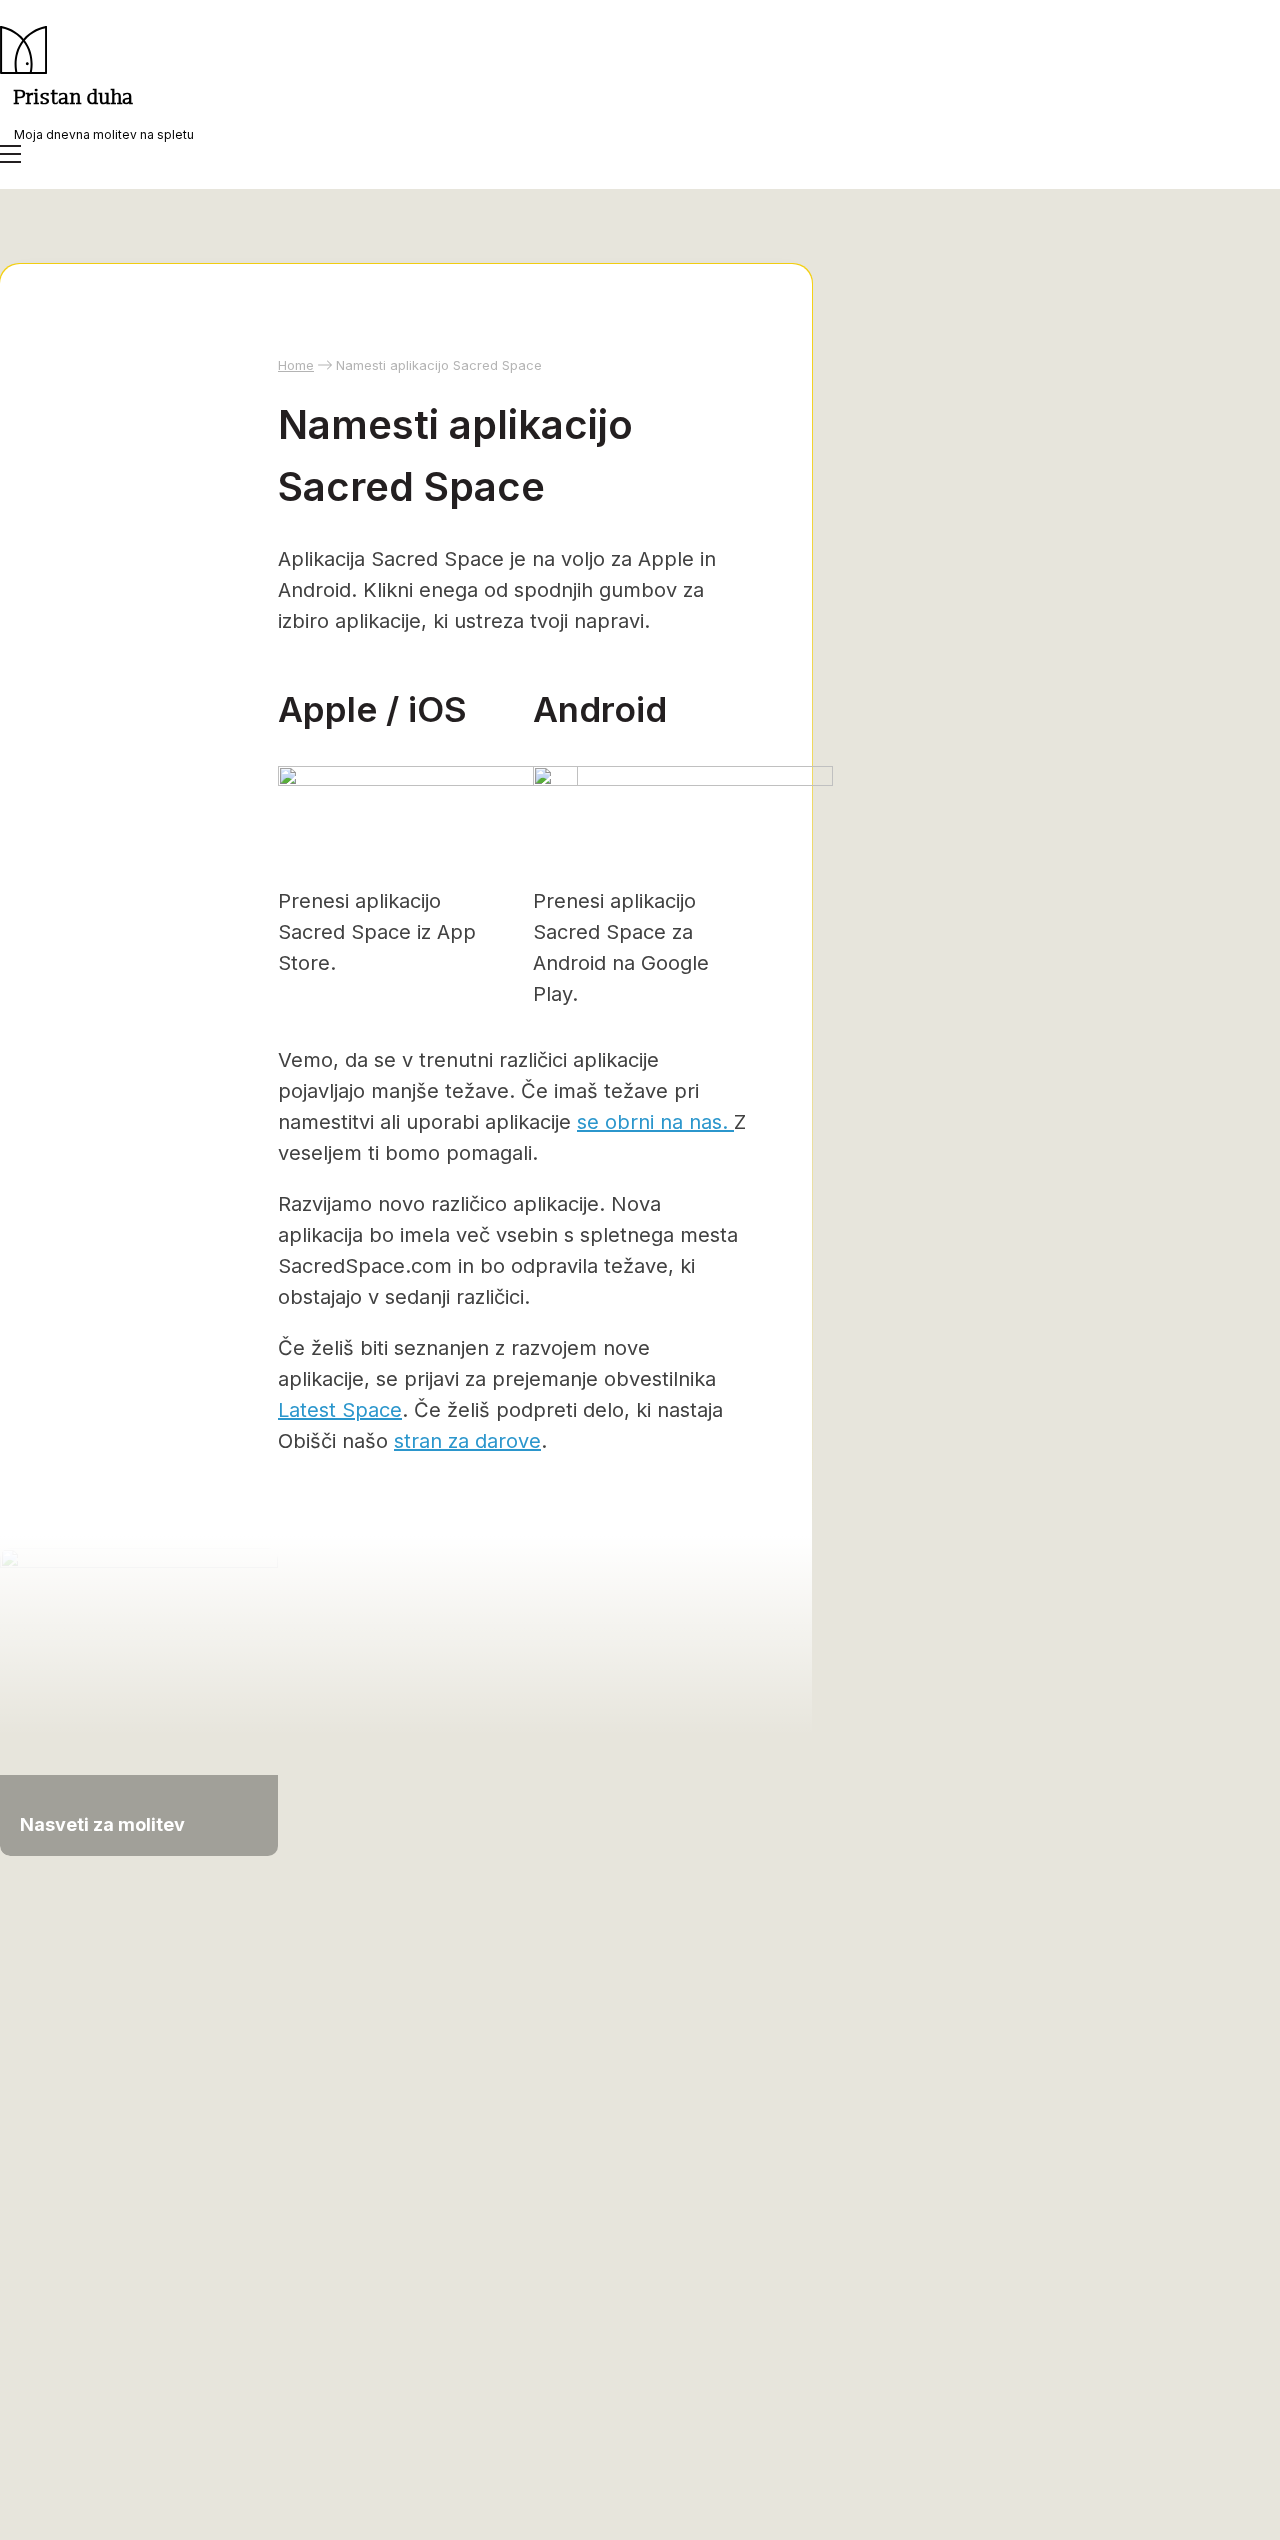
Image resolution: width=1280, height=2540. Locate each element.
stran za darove (467, 1441)
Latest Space (340, 1410)
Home (296, 365)
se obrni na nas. (655, 1122)
